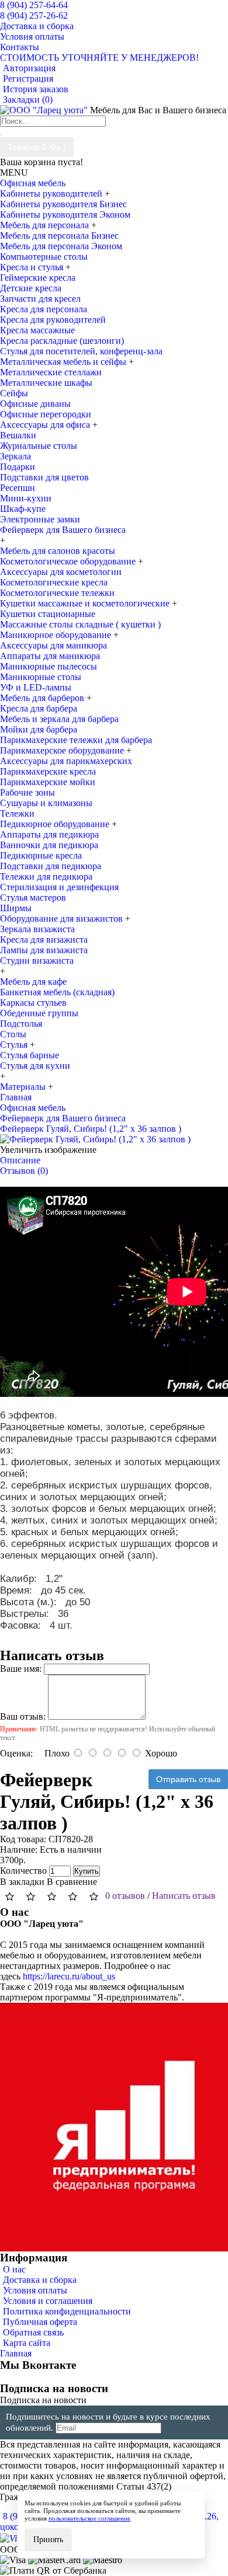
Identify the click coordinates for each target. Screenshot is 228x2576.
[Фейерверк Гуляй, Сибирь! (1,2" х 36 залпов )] (95, 1139)
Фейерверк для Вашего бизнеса (63, 530)
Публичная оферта (40, 2322)
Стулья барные (30, 1055)
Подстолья (21, 1024)
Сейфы (14, 393)
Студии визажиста (37, 961)
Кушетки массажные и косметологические (86, 603)
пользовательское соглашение (89, 2518)
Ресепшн (18, 488)
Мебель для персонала (46, 225)
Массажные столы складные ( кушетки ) (80, 624)
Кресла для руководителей (53, 320)
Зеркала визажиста (37, 929)
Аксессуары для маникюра (53, 645)
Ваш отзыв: (23, 1716)
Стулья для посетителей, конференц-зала (81, 351)
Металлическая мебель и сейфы (64, 362)
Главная (16, 2353)
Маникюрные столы (41, 677)
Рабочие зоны (27, 792)
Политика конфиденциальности (67, 2311)
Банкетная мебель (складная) (57, 992)
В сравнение (72, 1882)
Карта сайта (27, 2343)
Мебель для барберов (43, 698)
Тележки (17, 813)
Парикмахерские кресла (48, 771)
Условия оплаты (35, 2290)
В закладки (22, 1882)
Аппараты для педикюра (49, 834)
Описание (20, 1160)
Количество (23, 1871)
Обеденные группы (39, 1013)
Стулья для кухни (35, 1066)
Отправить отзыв (188, 1779)
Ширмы (16, 908)
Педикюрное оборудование (56, 824)
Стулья (15, 1045)
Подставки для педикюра (51, 866)
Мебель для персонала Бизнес (59, 236)
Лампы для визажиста (44, 950)
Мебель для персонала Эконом (61, 246)
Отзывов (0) (24, 1171)
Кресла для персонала (44, 309)
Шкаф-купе (23, 509)
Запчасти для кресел (40, 299)
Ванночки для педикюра (49, 845)
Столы (13, 1034)
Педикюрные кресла (41, 855)
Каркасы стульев (33, 1003)
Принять (48, 2540)
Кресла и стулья (33, 267)
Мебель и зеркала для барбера (59, 719)
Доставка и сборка (40, 2280)
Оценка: (16, 1753)
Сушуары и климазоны (46, 803)
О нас (14, 2269)
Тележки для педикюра (46, 876)
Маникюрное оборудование (57, 635)
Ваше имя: (21, 1669)
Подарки (18, 467)
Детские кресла (31, 288)
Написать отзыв (184, 1896)
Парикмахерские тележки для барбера (76, 740)
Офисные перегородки (46, 414)
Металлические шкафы (46, 383)
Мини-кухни (26, 498)
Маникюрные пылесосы (49, 666)
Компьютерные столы (44, 257)
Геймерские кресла (38, 278)
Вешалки (18, 435)
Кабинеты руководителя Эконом (65, 215)
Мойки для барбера (39, 729)
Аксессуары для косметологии (61, 572)
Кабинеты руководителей (52, 194)
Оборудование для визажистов (63, 918)
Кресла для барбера (39, 708)
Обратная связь (33, 2332)
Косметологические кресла (54, 582)
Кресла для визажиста (44, 940)
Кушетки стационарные (48, 614)
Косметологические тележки (57, 593)
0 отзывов (125, 1896)
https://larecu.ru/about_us (69, 1976)
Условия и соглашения (48, 2301)
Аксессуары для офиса (46, 425)
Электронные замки (40, 519)
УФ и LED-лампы (36, 687)
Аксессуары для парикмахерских (66, 761)
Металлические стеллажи (51, 372)
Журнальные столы (39, 446)
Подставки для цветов (44, 477)
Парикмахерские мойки (48, 782)
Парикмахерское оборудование (63, 750)
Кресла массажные (37, 330)
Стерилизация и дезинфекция (59, 887)
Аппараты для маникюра (50, 656)
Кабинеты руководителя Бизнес (63, 204)
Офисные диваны (35, 404)
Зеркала (15, 456)
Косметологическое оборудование (69, 561)
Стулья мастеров (33, 897)
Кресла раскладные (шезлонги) (62, 341)
